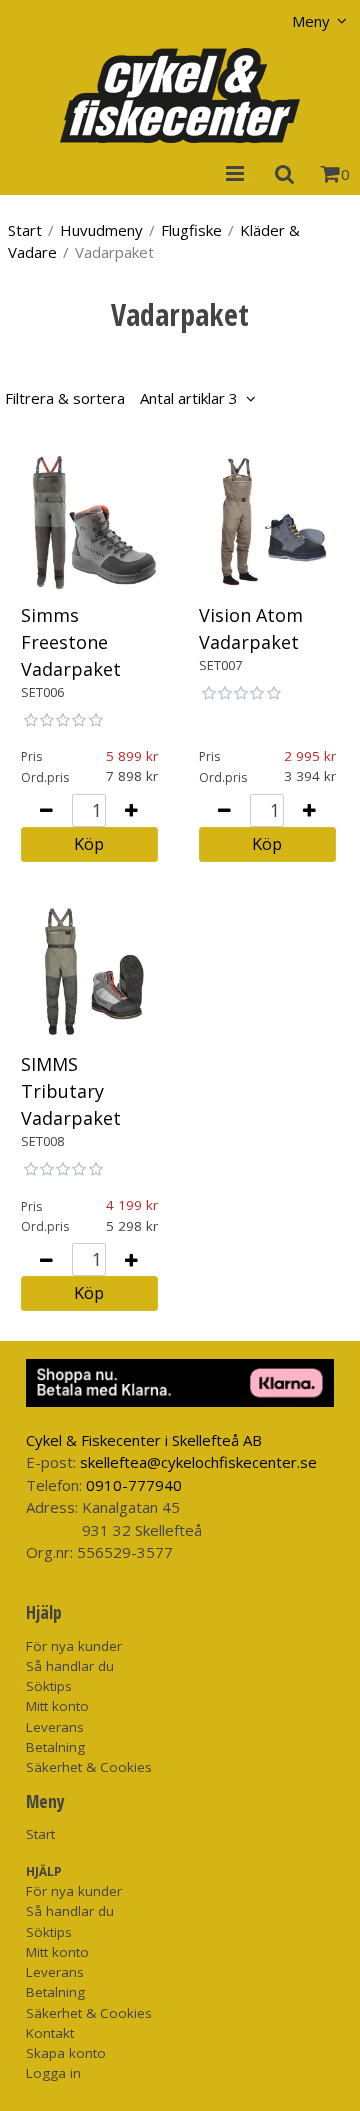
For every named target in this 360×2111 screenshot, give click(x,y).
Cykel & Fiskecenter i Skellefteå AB (144, 1440)
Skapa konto (66, 2053)
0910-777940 (134, 1485)
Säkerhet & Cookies (89, 1767)
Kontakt (50, 2033)
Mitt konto (57, 1706)
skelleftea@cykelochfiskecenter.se (198, 1462)
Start (25, 230)
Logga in (53, 2073)
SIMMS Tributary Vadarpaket (71, 1091)
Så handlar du (70, 1666)
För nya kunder (74, 1646)
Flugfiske (191, 230)
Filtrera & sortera (121, 398)
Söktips (49, 1686)
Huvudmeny (101, 230)
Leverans (55, 1727)
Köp (89, 843)
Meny (311, 21)
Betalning (55, 1747)
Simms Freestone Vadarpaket (71, 642)
